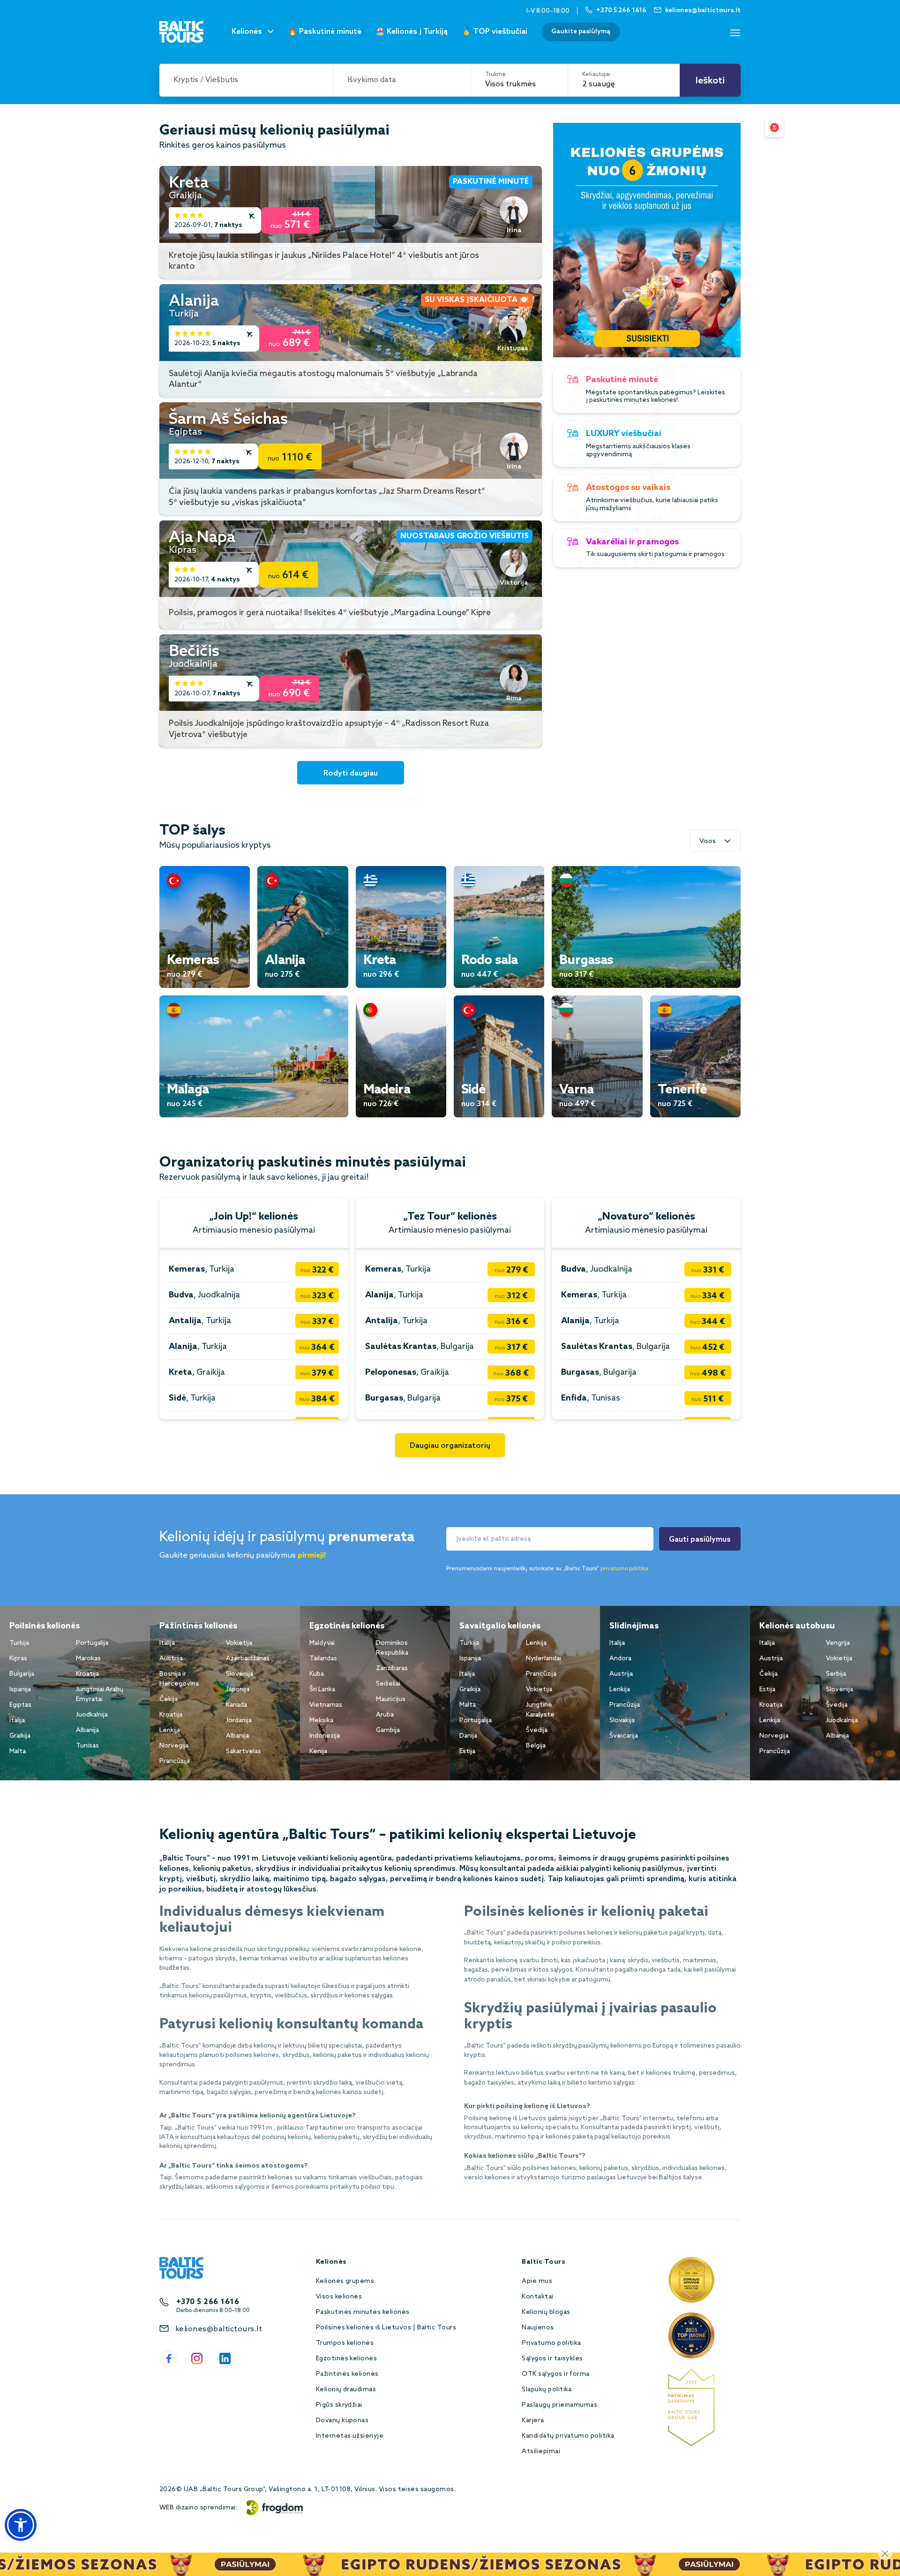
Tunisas (87, 1746)
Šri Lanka (322, 1690)
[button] (21, 2525)
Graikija (20, 1736)
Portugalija (92, 1643)
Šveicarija (624, 1736)
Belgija (536, 1746)
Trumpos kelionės (345, 2343)
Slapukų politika (547, 2390)
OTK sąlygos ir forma (556, 2374)
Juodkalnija (92, 1715)
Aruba (385, 1715)
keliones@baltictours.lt (219, 2329)
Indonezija (325, 1736)
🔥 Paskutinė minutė (325, 32)
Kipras (18, 1659)
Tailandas (323, 1659)
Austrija (171, 1659)
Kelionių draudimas (346, 2390)
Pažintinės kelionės (347, 2374)
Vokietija (239, 1643)
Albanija (87, 1730)
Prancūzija (175, 1761)
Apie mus (537, 2281)
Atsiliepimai (541, 2452)
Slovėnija (240, 1674)
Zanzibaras (392, 1668)
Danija (468, 1736)
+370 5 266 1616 (208, 2302)
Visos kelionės (339, 2297)
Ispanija (20, 1690)
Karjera (533, 2421)
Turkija (19, 1643)
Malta (18, 1751)
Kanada (236, 1705)
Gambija (388, 1730)
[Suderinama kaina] (774, 128)
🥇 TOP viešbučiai (495, 32)
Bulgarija (22, 1674)
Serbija (836, 1674)
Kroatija (87, 1674)
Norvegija (174, 1746)
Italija (17, 1721)
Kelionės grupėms (345, 2281)
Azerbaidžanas (248, 1659)
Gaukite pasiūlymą (581, 32)
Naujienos (538, 2328)
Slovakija (622, 1721)
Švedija (537, 1730)
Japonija (238, 1690)
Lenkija (170, 1730)
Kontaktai (537, 2297)
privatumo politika (624, 1569)
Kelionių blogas (546, 2312)
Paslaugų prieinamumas (559, 2405)
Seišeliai (388, 1684)
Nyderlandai (544, 1659)
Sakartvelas (244, 1751)
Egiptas (20, 1705)
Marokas (88, 1659)
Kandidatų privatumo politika (568, 2436)
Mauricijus (391, 1699)
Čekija (169, 1699)
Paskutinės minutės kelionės (363, 2312)
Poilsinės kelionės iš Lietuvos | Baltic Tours (386, 2328)
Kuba (317, 1674)
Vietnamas (326, 1705)
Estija (467, 1751)
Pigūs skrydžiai (339, 2405)
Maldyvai (322, 1643)
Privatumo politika (551, 2343)
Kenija (318, 1751)
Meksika (321, 1721)
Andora (620, 1659)
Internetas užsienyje (350, 2436)
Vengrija (838, 1643)
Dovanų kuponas (342, 2421)
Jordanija (239, 1721)
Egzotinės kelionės (347, 2359)
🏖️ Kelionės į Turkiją (412, 32)
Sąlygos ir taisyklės (552, 2359)
